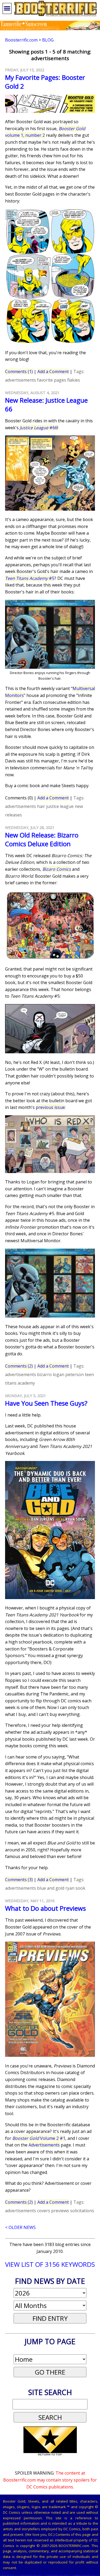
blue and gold (51, 1888)
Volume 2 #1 (39, 2138)
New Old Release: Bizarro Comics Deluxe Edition (42, 839)
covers (44, 2211)
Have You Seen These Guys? (46, 1403)
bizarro (44, 1374)
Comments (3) (19, 1880)
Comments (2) (19, 1366)
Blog (48, 40)
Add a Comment (53, 371)
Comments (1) (19, 371)
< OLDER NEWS (20, 2227)
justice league (60, 806)
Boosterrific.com (21, 40)
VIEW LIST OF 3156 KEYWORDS (50, 2264)
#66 (39, 428)
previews (60, 2211)
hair (41, 806)
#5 (30, 578)
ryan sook (75, 1888)
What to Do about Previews (45, 1908)
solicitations (82, 2211)
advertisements (21, 380)
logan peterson (68, 1374)
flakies (74, 380)
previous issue (50, 1107)
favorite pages (52, 380)
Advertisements (44, 2145)
